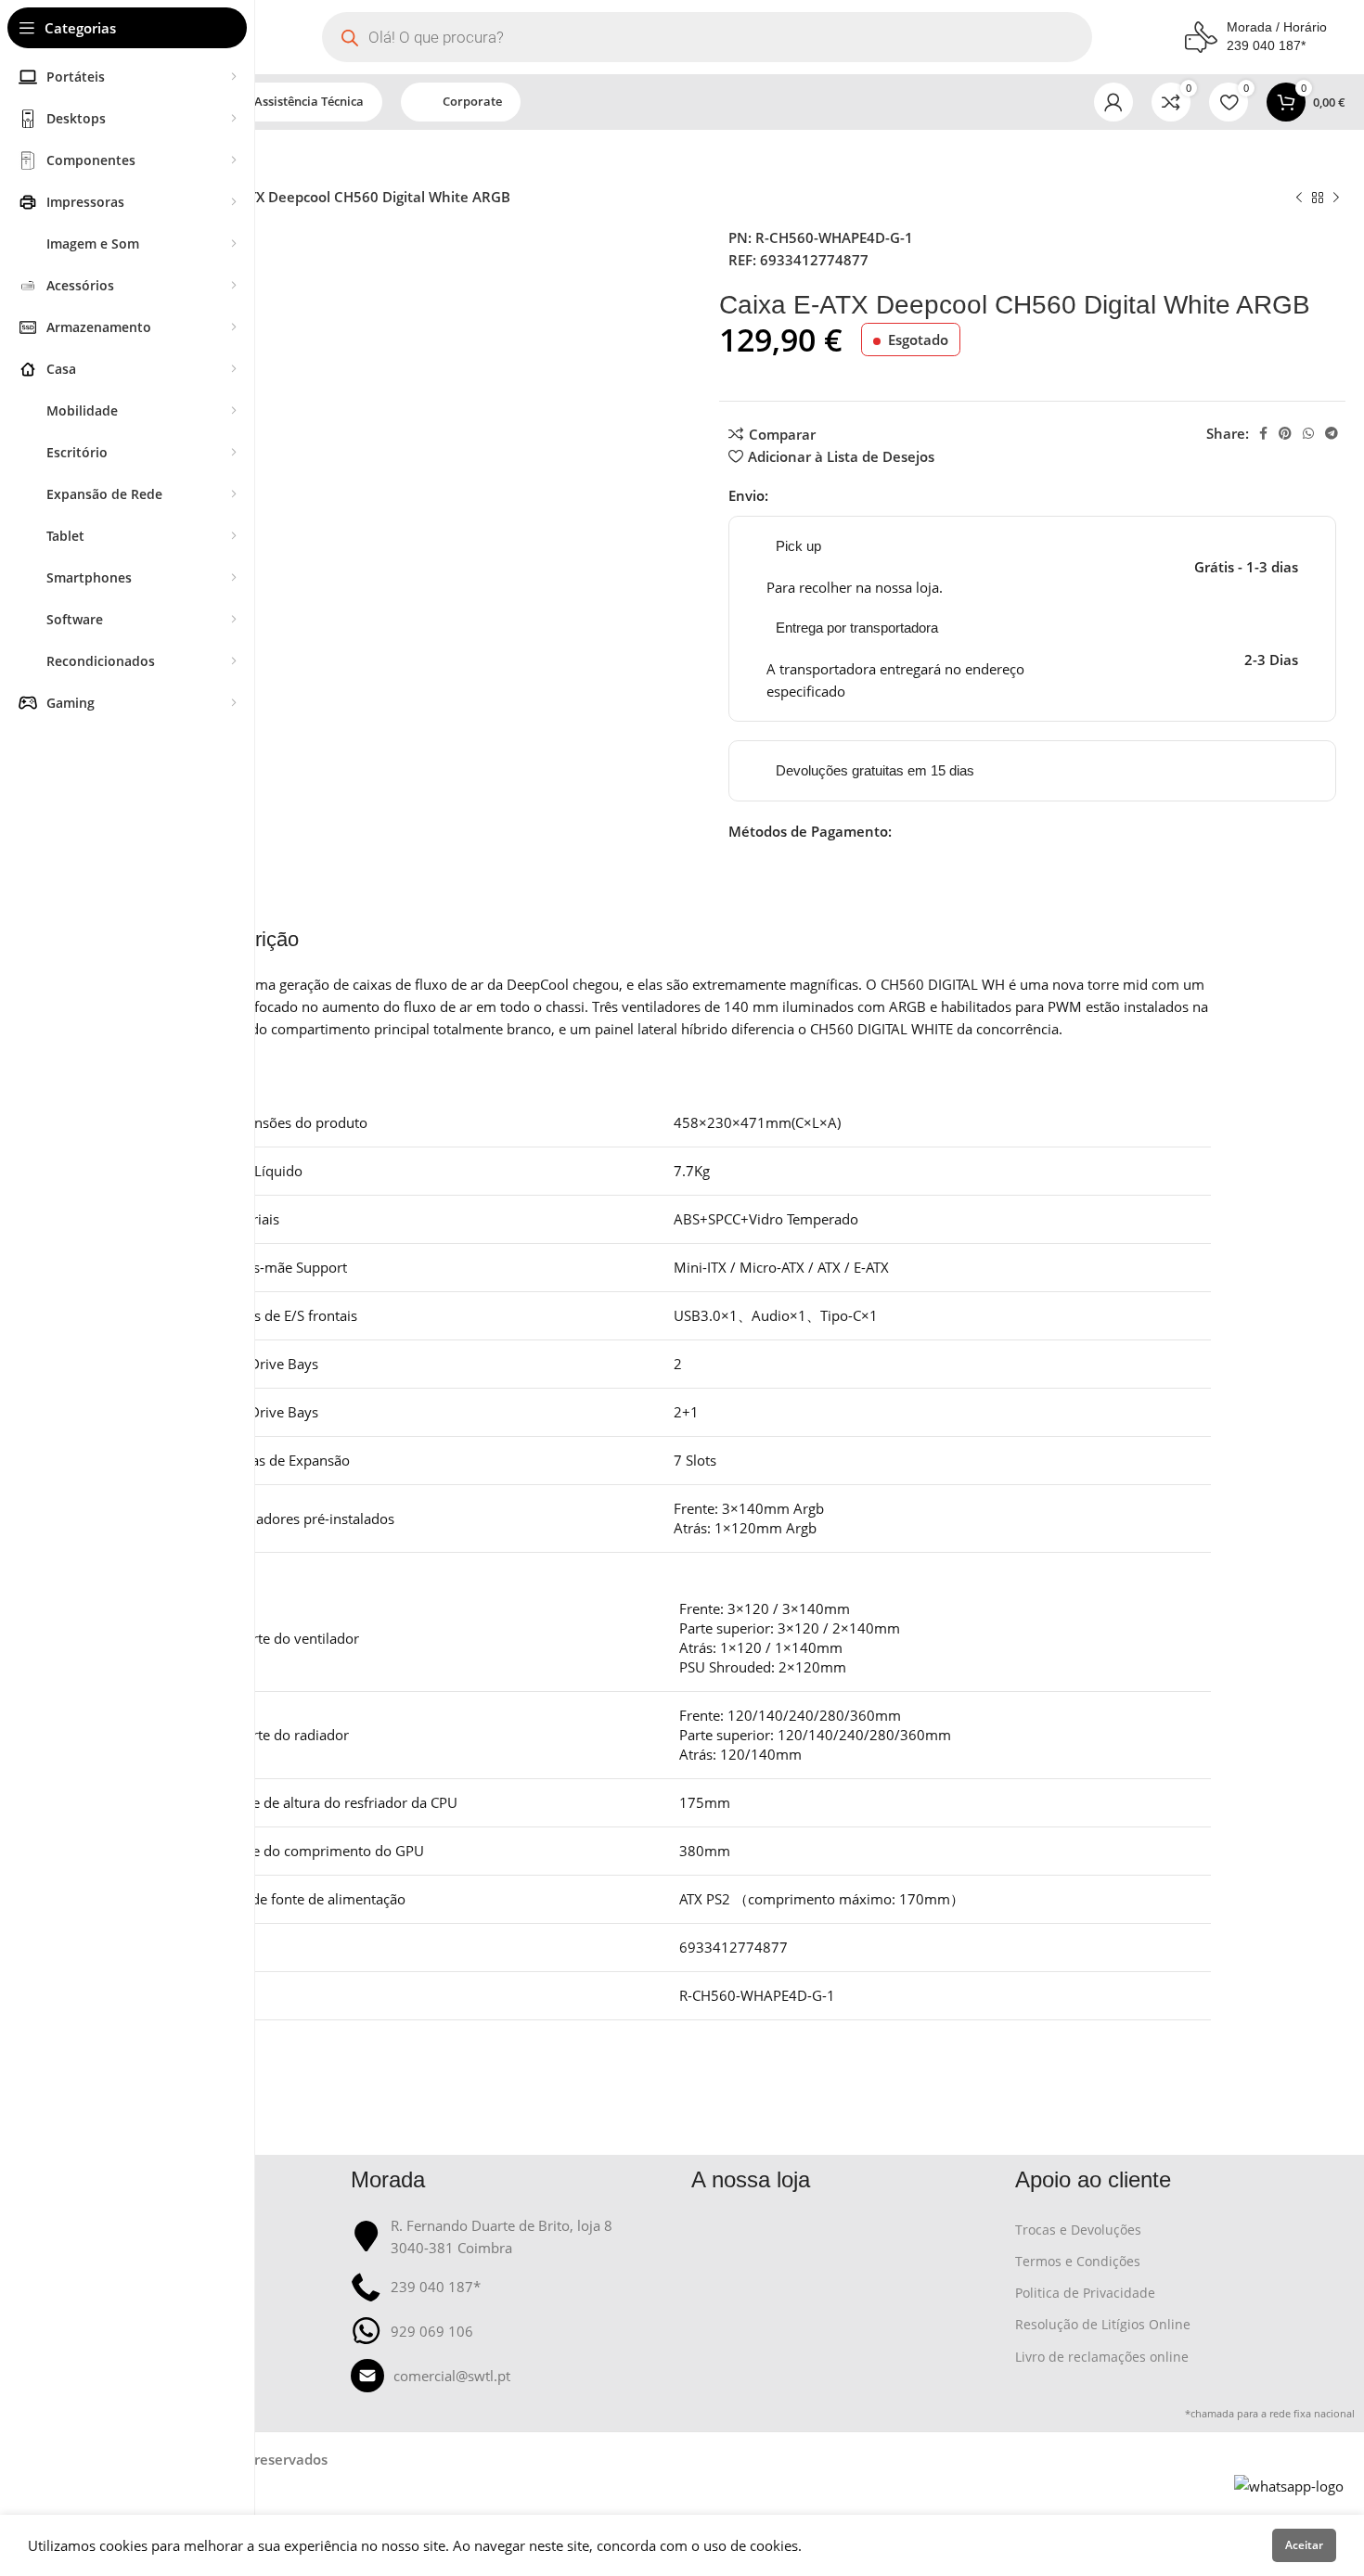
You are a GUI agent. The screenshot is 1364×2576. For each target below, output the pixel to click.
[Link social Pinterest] (1285, 433)
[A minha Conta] (1113, 102)
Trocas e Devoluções (1078, 2230)
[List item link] (512, 2376)
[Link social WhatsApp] (1308, 433)
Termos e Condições (1078, 2261)
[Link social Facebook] (1263, 433)
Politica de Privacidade (1085, 2293)
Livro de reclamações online (1102, 2357)
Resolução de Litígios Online (1103, 2324)
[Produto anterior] (1299, 199)
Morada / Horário (1277, 27)
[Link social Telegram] (1332, 433)
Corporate (472, 101)
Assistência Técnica (309, 101)
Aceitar (1304, 2545)
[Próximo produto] (1336, 199)
